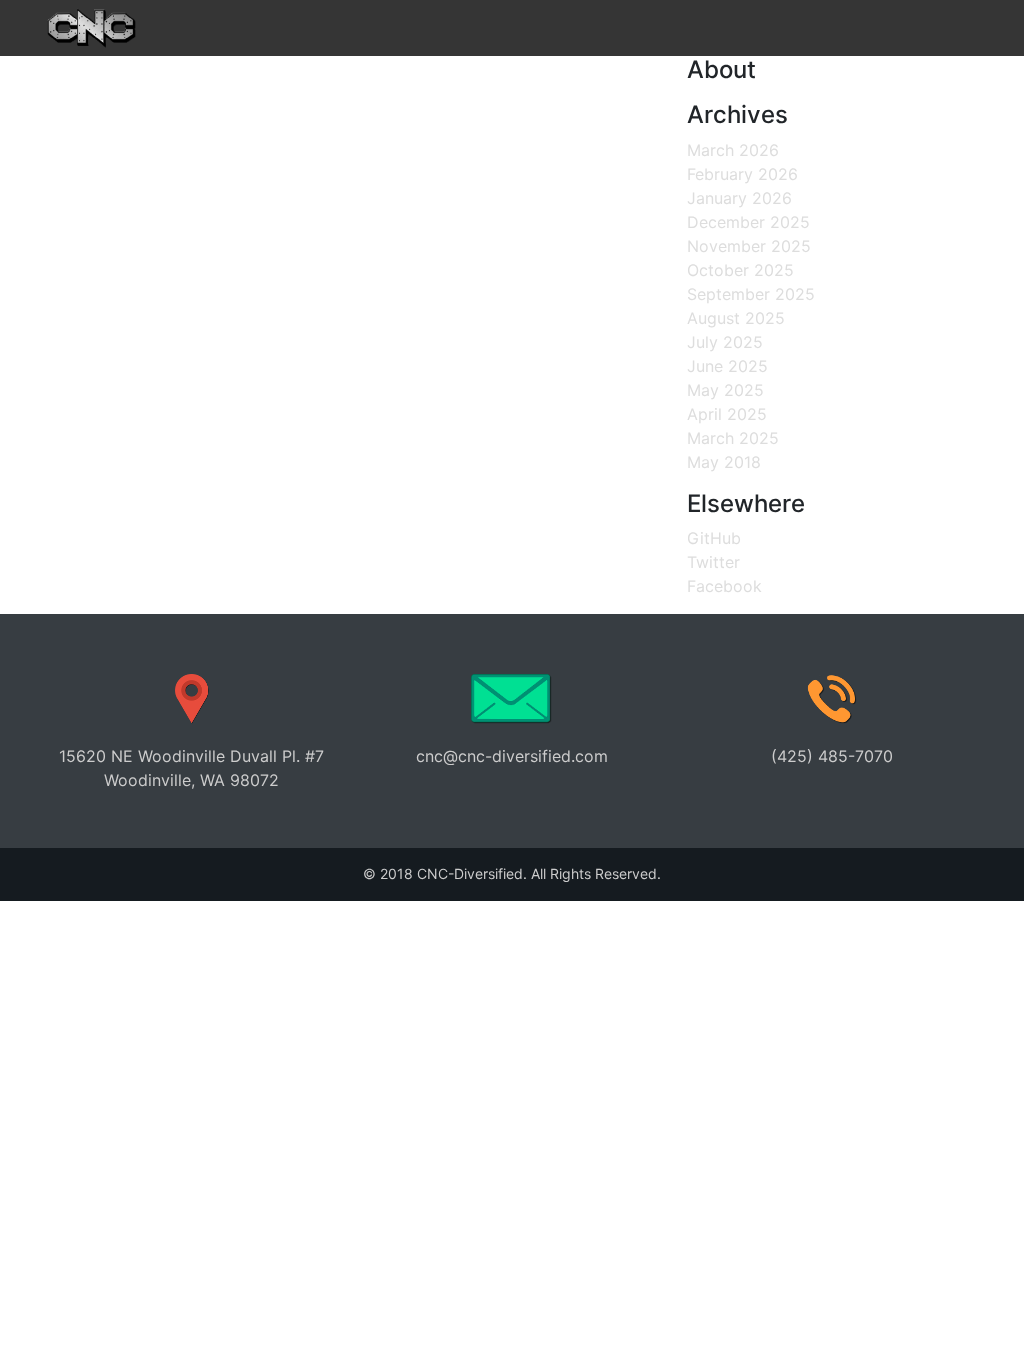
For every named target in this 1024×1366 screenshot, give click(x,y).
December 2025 (748, 222)
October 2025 (740, 270)
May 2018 (724, 462)
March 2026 (733, 150)
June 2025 (727, 366)
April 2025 (727, 414)
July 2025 (725, 342)
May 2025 (725, 390)
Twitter (713, 562)
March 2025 (733, 438)
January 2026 (739, 198)
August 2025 (736, 318)
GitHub (714, 538)
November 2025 (749, 246)
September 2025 (751, 294)
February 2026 (742, 174)
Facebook (724, 586)
